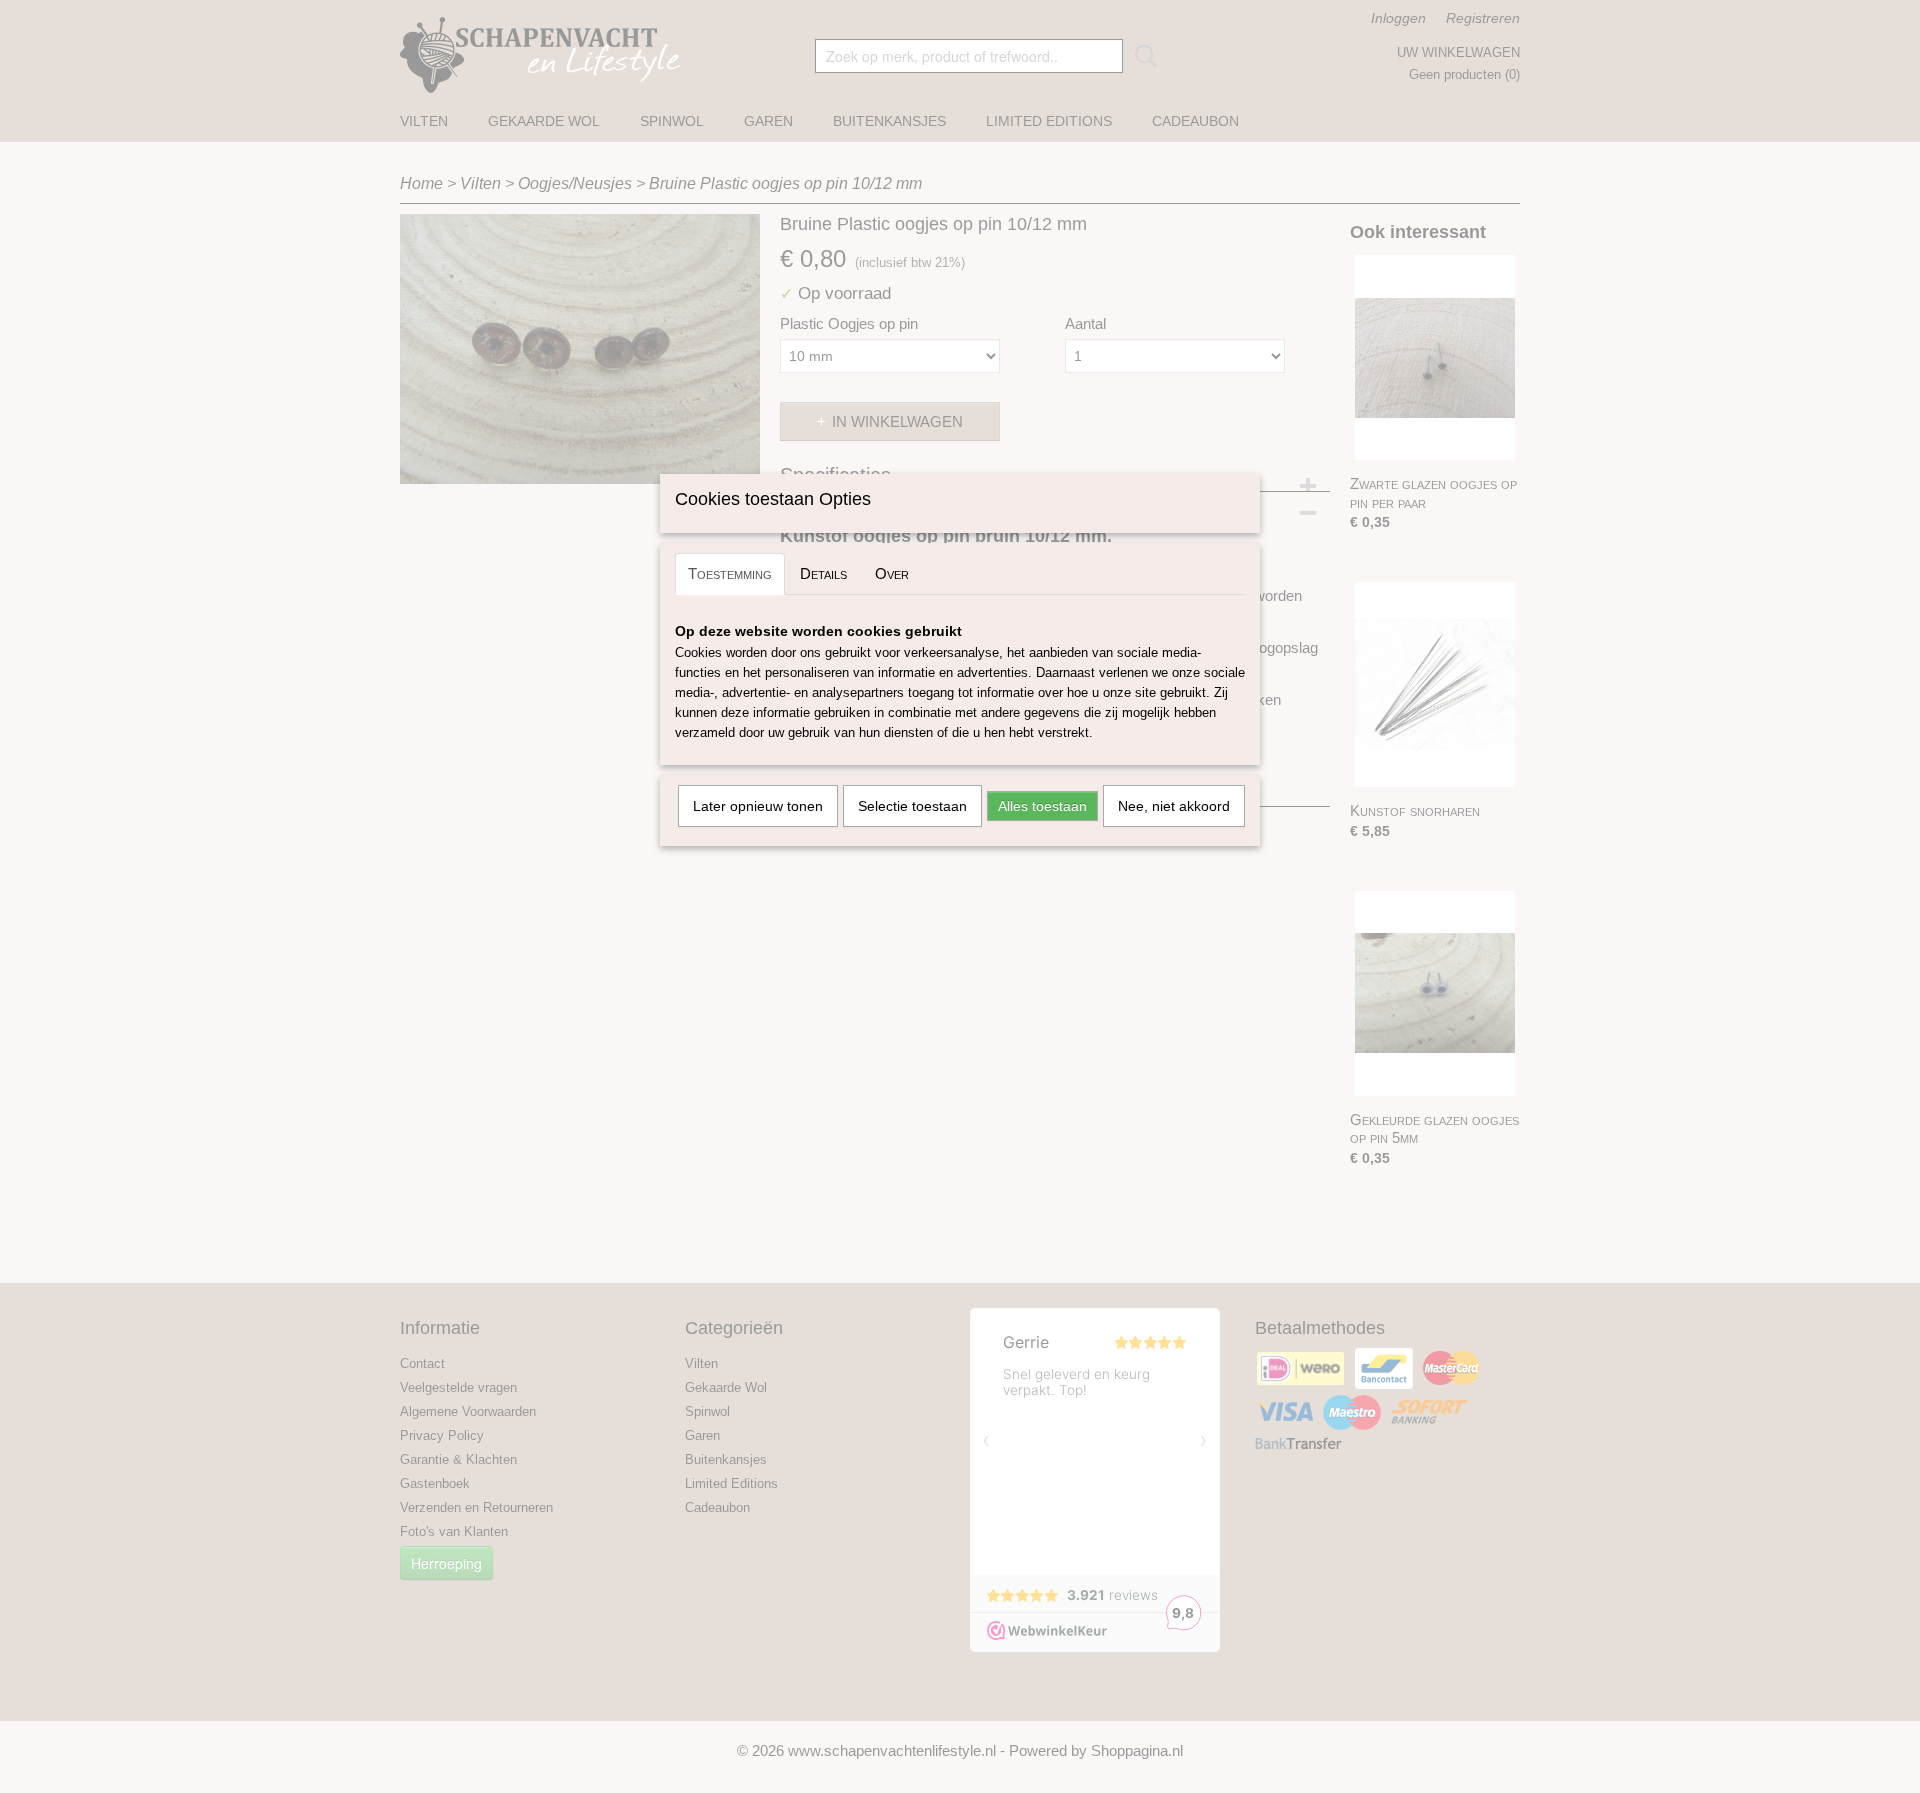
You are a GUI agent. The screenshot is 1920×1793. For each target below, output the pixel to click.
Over (892, 573)
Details (823, 573)
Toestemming (730, 573)
